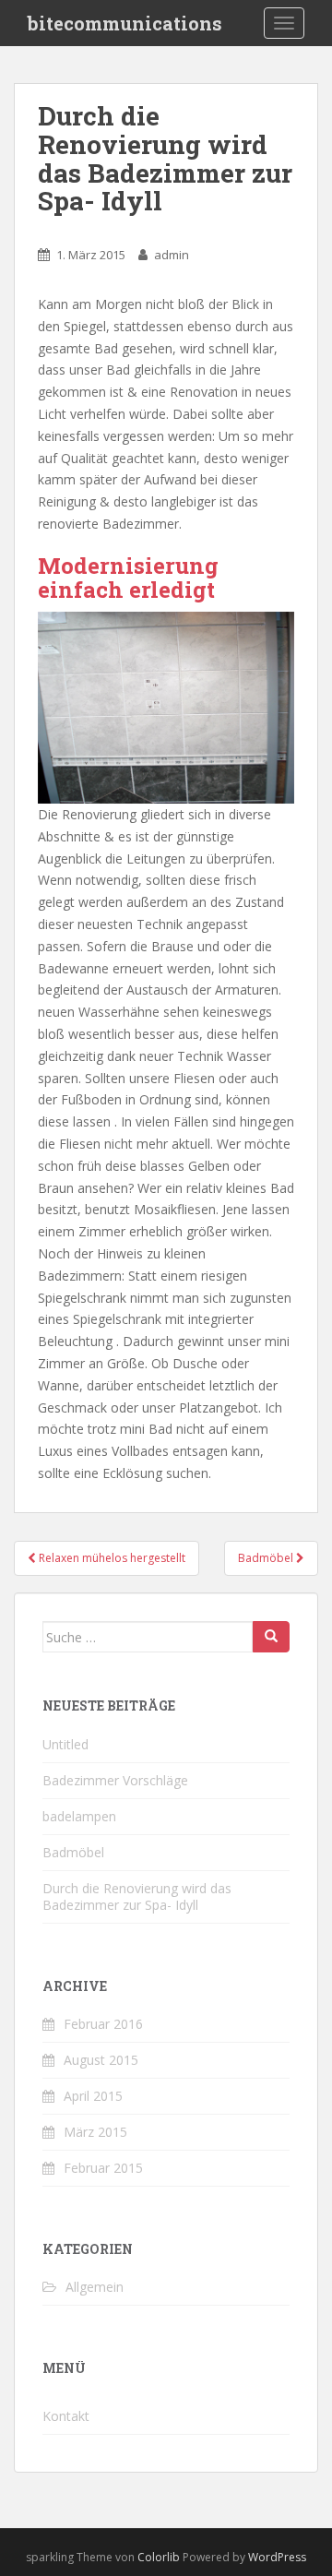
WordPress (277, 2557)
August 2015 (101, 2060)
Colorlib (159, 2557)
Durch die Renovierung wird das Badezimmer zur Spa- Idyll (137, 1896)
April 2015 (93, 2096)
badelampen (79, 1816)
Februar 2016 (103, 2024)
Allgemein (95, 2287)
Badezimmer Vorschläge (115, 1780)
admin (172, 255)
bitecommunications (125, 23)
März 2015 (95, 2132)
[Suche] (271, 1637)
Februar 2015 (103, 2168)
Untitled (65, 1744)
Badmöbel (73, 1852)
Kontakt (66, 2416)
